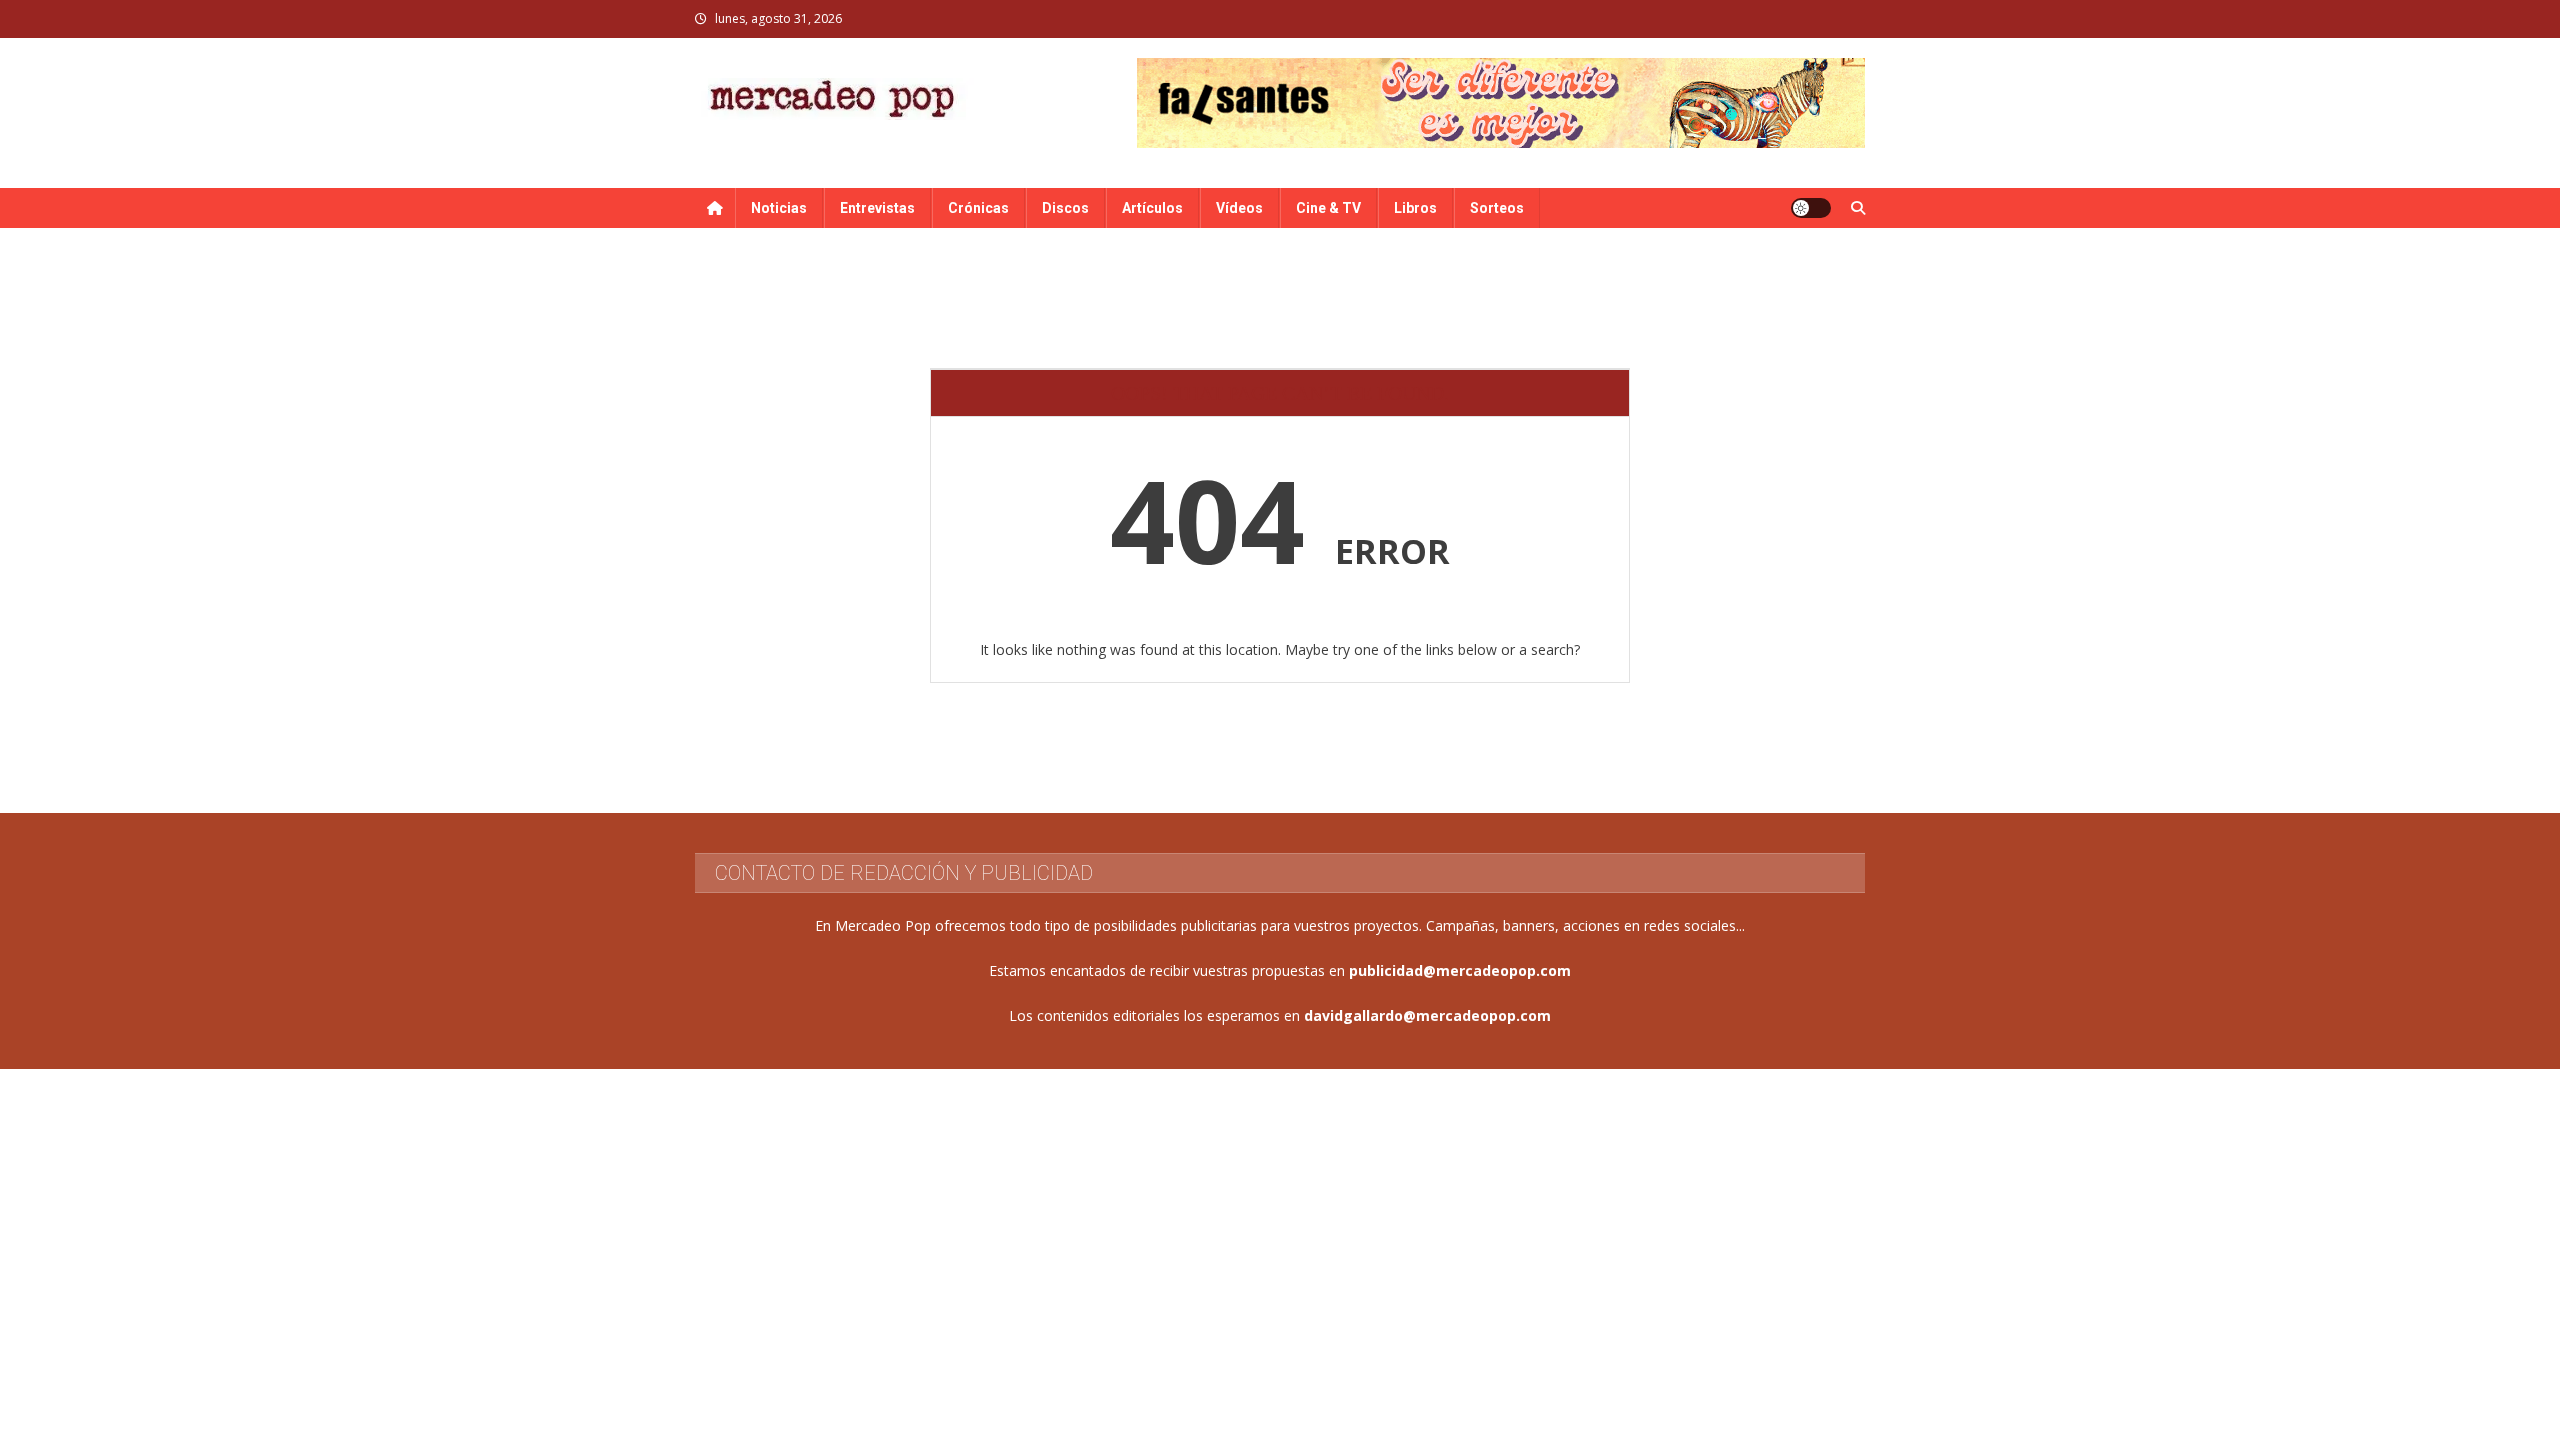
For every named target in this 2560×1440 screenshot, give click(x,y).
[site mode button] (1811, 208)
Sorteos (1497, 208)
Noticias (779, 208)
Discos (1065, 208)
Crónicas (978, 208)
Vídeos (1239, 208)
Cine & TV (1328, 208)
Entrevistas (877, 208)
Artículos (1152, 208)
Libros (1415, 208)
